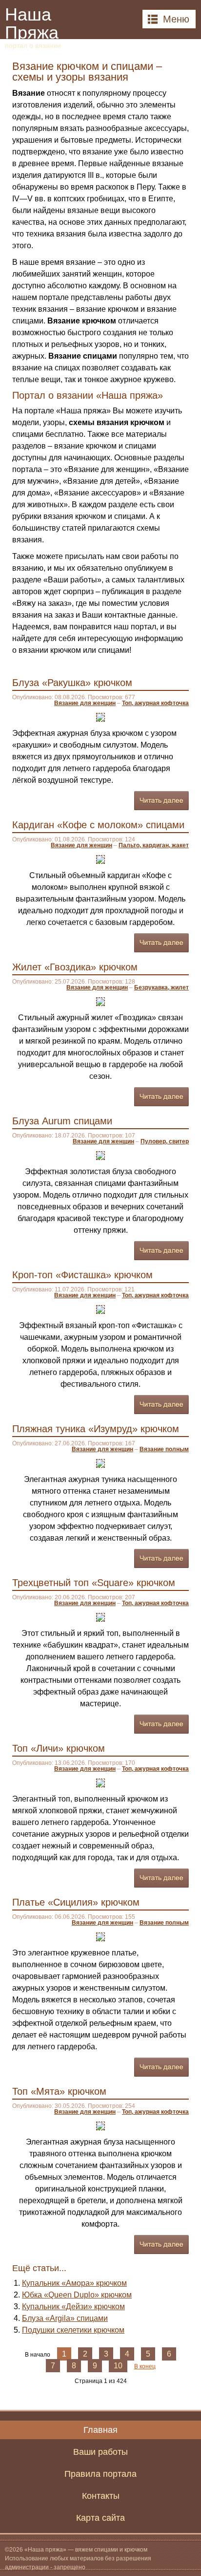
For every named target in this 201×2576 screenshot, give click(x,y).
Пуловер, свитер (165, 1141)
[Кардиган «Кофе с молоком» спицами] (100, 859)
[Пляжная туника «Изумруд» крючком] (100, 1463)
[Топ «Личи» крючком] (100, 1782)
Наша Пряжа (33, 27)
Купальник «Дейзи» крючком (73, 2307)
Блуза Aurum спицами (62, 1121)
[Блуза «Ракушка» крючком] (100, 717)
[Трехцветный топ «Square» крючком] (100, 1617)
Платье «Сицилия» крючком (76, 1902)
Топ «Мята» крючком (59, 2091)
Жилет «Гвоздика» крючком (75, 967)
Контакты (101, 2496)
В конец (145, 2366)
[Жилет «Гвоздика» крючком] (100, 1001)
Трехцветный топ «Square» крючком (94, 1583)
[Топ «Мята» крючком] (100, 2125)
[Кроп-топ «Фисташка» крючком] (100, 1309)
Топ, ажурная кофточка (155, 703)
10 (118, 2366)
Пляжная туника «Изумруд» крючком (96, 1429)
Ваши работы (100, 2452)
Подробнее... (161, 801)
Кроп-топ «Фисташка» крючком (82, 1275)
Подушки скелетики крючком (73, 2330)
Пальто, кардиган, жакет (154, 845)
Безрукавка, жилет (161, 987)
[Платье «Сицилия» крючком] (100, 1936)
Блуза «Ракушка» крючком (72, 683)
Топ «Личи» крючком (59, 1748)
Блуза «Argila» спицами (65, 2318)
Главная (100, 2430)
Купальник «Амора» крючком (74, 2283)
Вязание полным (164, 1449)
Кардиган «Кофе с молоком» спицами (98, 825)
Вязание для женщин (85, 703)
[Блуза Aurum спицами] (100, 1155)
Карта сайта (100, 2518)
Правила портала (100, 2474)
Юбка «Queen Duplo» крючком (77, 2295)
